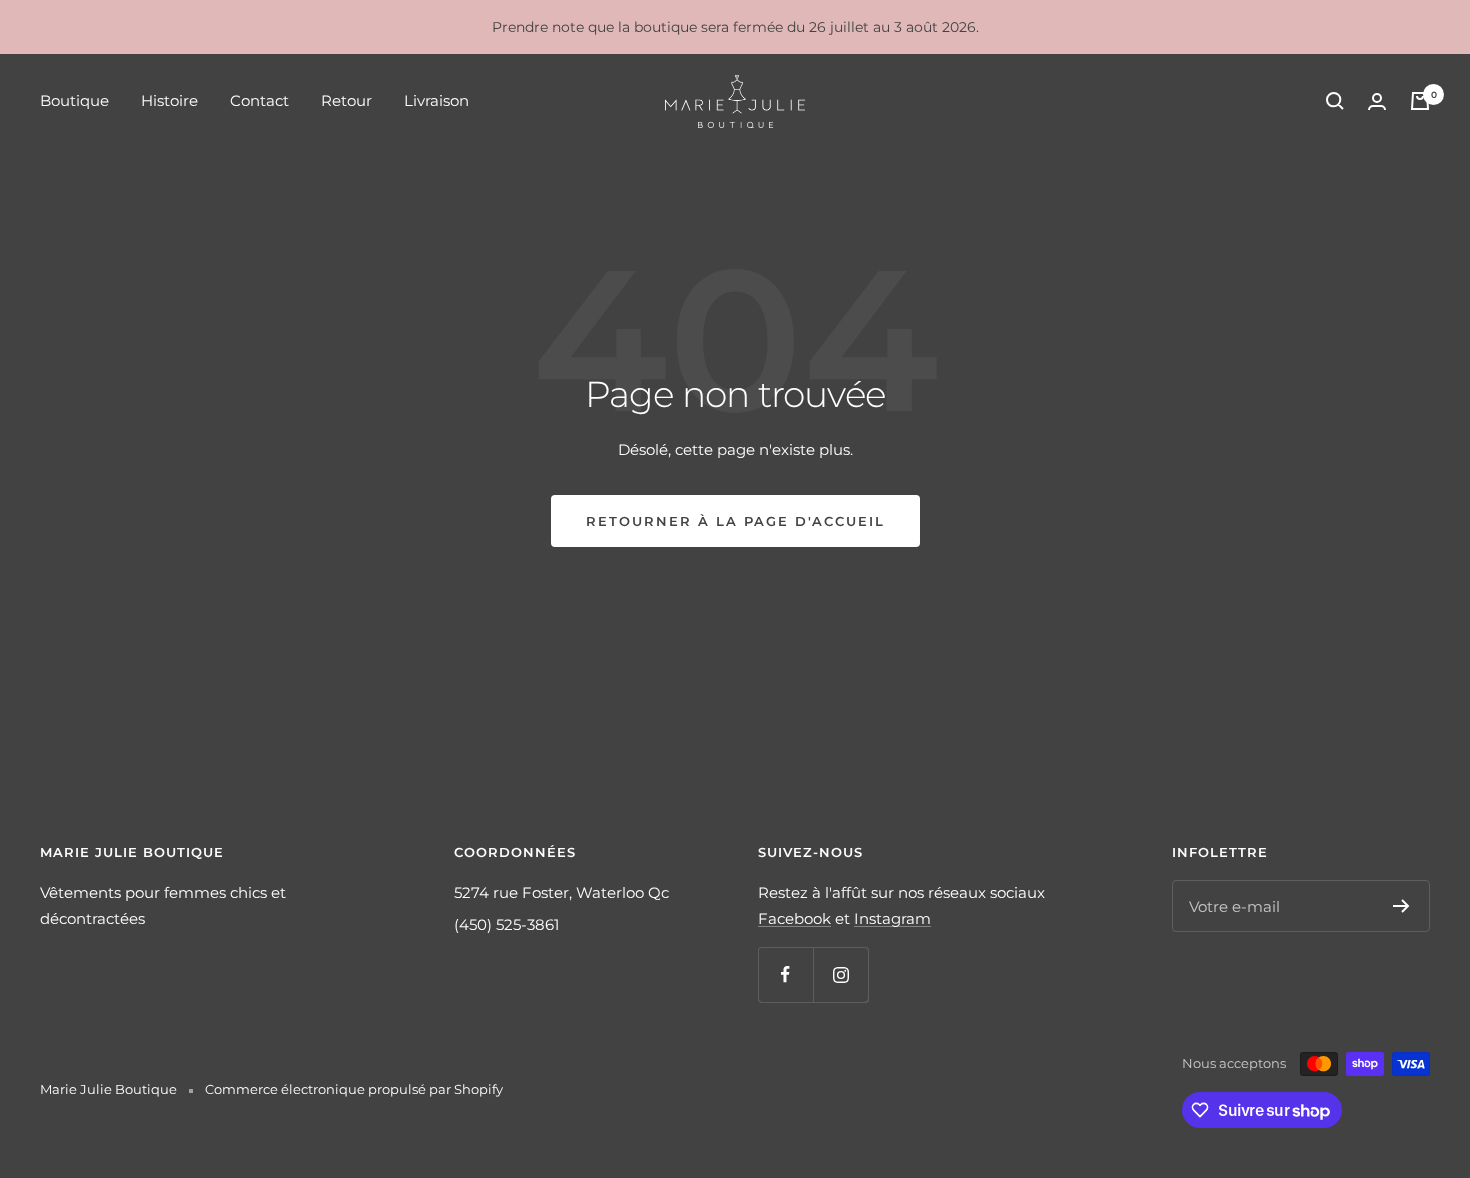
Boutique (74, 100)
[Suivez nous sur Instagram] (840, 974)
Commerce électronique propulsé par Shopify (354, 1089)
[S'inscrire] (1401, 906)
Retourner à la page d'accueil (735, 521)
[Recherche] (1335, 101)
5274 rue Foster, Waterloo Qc (561, 892)
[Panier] (1420, 101)
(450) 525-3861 (506, 924)
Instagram (892, 918)
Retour (346, 100)
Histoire (169, 100)
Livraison (436, 100)
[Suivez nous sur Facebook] (785, 974)
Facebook (794, 918)
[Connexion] (1377, 101)
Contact (259, 100)
